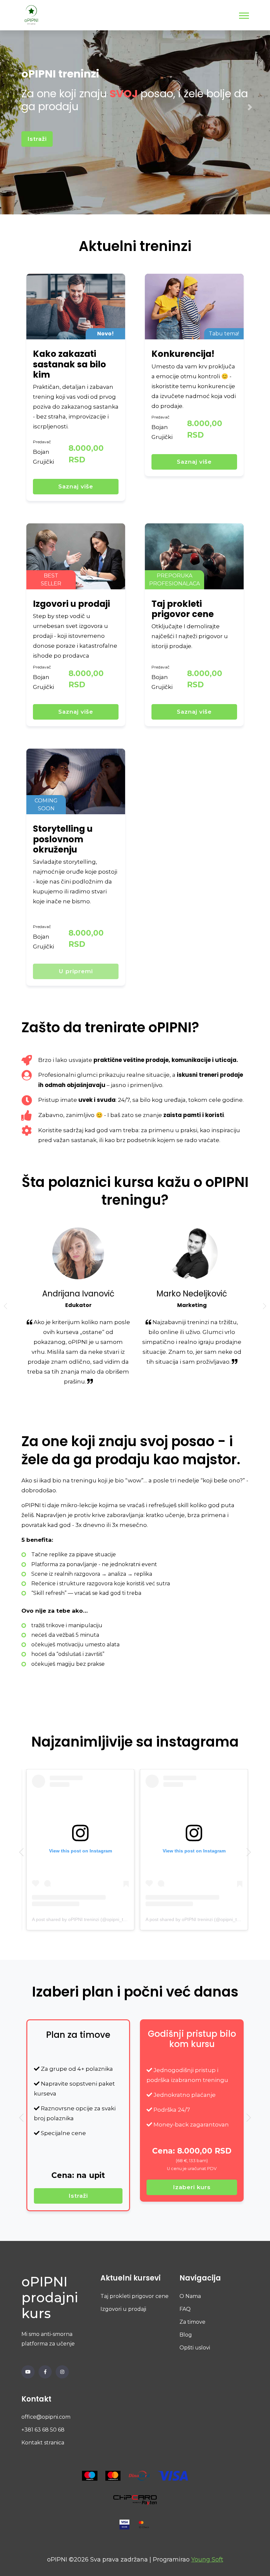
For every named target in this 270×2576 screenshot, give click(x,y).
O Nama (190, 2296)
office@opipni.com (46, 2417)
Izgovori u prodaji (123, 2309)
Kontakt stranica (43, 2443)
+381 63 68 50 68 (43, 2430)
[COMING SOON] (76, 781)
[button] (243, 14)
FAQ (185, 2309)
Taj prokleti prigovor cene (135, 2296)
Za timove (192, 2322)
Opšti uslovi (195, 2348)
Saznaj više (76, 486)
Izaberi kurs (135, 2187)
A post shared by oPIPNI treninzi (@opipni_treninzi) (108, 1919)
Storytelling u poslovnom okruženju (63, 839)
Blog (186, 2335)
